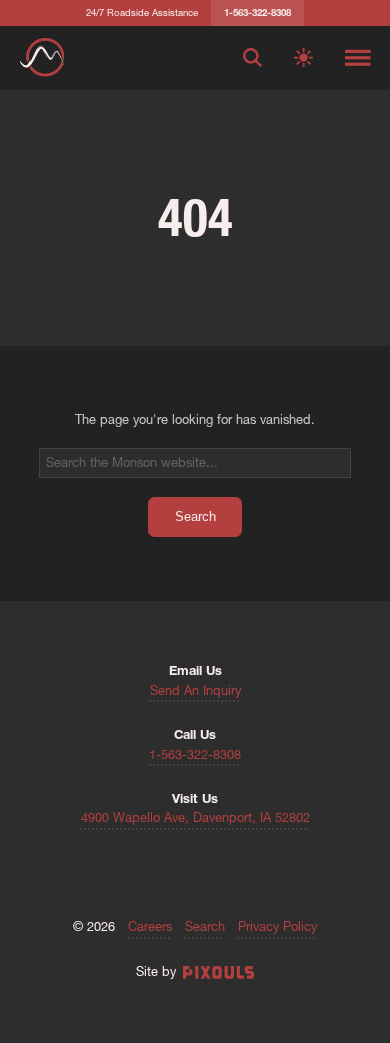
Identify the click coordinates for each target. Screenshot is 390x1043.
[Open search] (252, 58)
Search (205, 927)
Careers (150, 927)
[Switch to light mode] (303, 58)
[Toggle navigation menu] (358, 58)
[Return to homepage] (42, 57)
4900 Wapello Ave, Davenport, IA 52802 (195, 818)
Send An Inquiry (195, 691)
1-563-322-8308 (195, 755)
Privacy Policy (277, 927)
